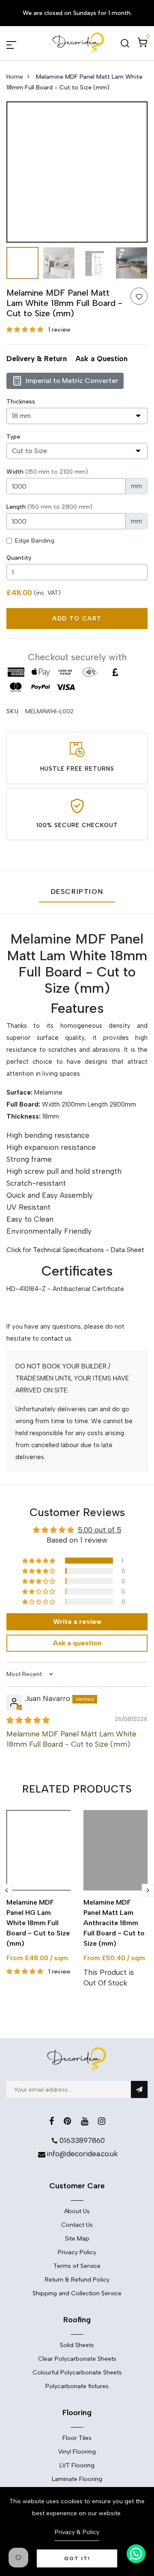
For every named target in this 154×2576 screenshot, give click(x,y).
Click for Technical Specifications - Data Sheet (75, 1250)
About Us (77, 2211)
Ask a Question (101, 359)
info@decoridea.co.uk (82, 2154)
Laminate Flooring (77, 2479)
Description (77, 892)
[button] (26, 330)
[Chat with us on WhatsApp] (136, 2554)
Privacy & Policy (77, 2532)
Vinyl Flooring (77, 2452)
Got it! (77, 2558)
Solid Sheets (77, 2345)
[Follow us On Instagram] (102, 2121)
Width (47, 472)
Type (13, 437)
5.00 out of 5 (100, 1530)
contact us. (57, 1338)
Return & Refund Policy (77, 2280)
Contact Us (77, 2225)
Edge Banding (35, 541)
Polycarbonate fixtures (77, 2386)
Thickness (21, 402)
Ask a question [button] (77, 1643)
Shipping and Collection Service (77, 2293)
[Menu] (21, 43)
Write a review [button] (77, 1622)
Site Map (77, 2239)
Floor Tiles (77, 2438)
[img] (28, 1720)
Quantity (19, 558)
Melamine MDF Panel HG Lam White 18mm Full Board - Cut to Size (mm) (38, 1923)
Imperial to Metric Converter (72, 381)
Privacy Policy (77, 2252)
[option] (77, 172)
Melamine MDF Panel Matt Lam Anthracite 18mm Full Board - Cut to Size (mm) (114, 1923)
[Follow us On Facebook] (52, 2121)
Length (49, 507)
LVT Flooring (77, 2465)
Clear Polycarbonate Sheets (77, 2359)
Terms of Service (77, 2266)
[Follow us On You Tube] (84, 2121)
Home (15, 77)
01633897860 (82, 2140)
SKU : (15, 711)
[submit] (139, 2089)
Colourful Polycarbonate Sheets (77, 2373)
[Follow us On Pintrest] (67, 2121)
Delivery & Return (37, 359)
